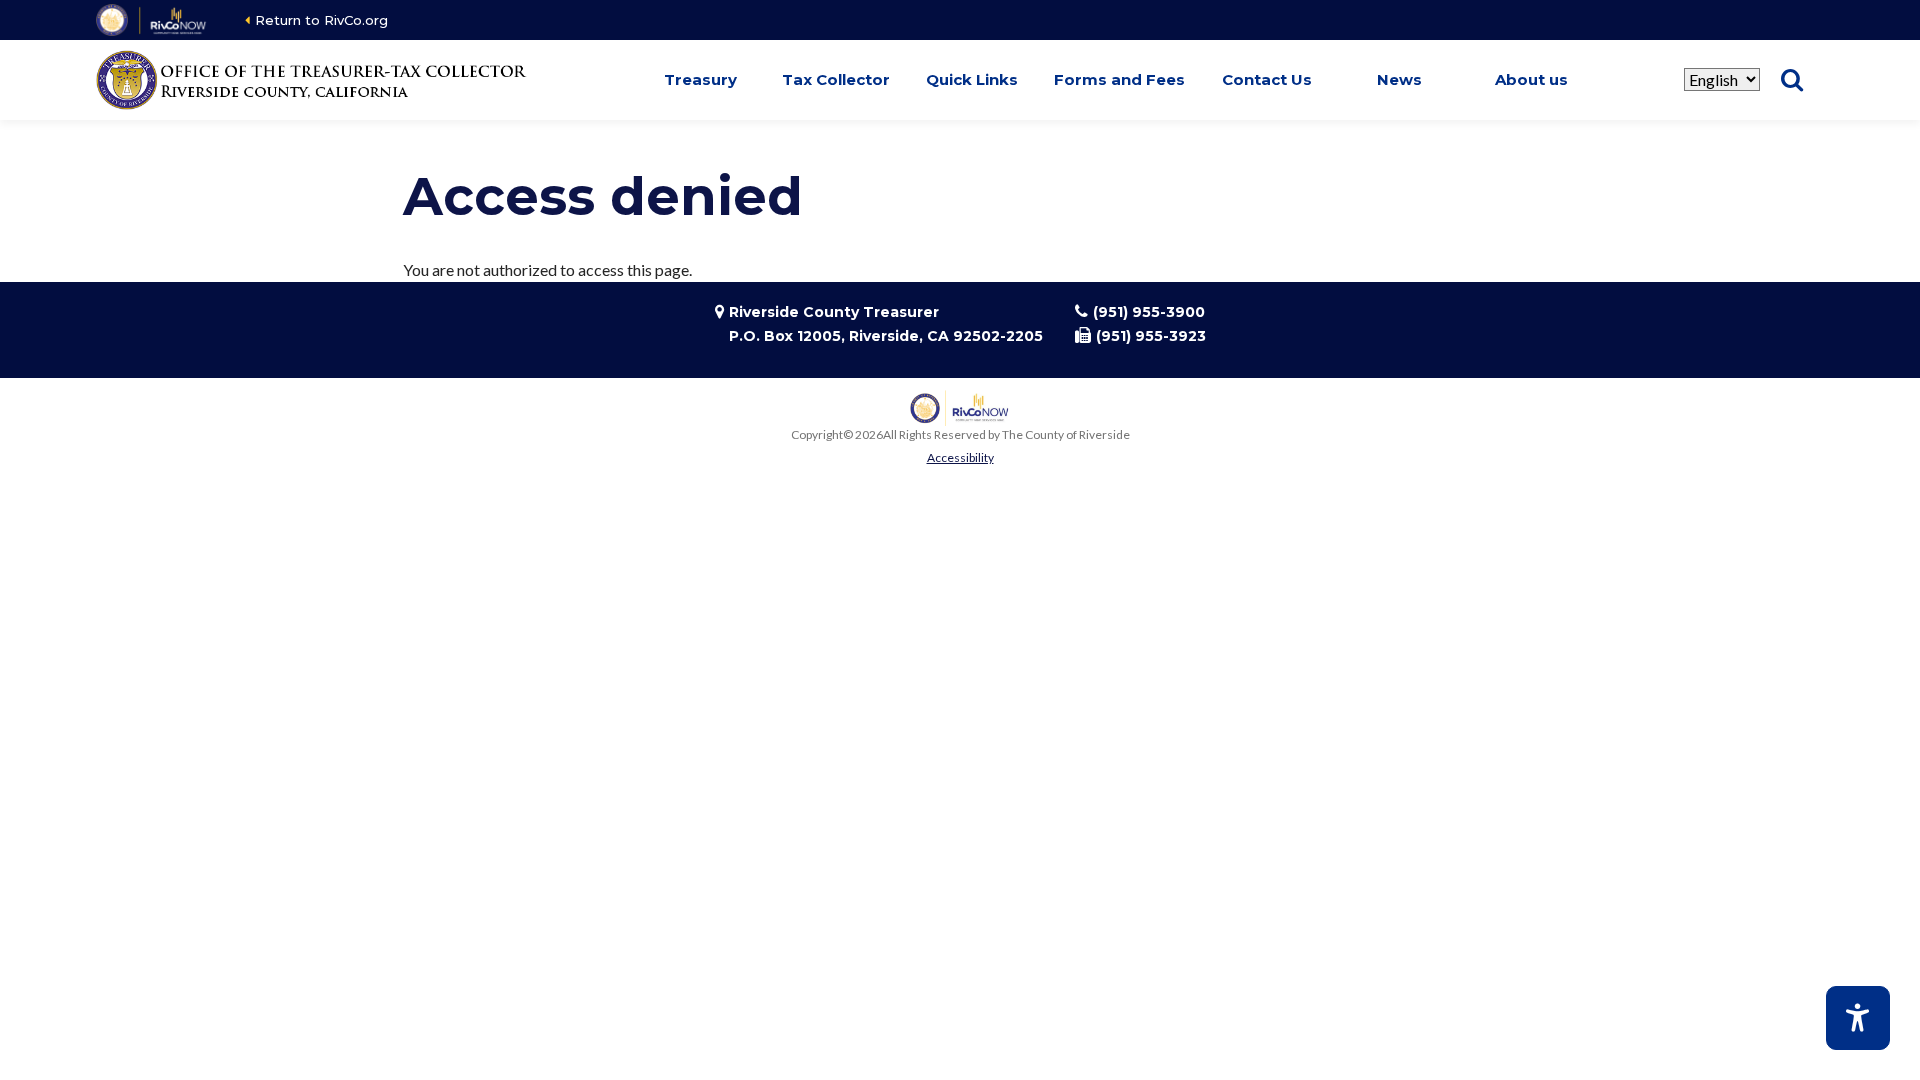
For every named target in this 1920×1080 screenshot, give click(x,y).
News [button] (1399, 79)
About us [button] (1531, 79)
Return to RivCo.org (321, 20)
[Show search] (1792, 80)
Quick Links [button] (972, 79)
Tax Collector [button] (836, 79)
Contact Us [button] (1267, 79)
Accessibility (960, 457)
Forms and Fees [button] (1119, 79)
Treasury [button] (700, 79)
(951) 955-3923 (1151, 336)
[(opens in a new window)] (152, 20)
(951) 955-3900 (1149, 312)
